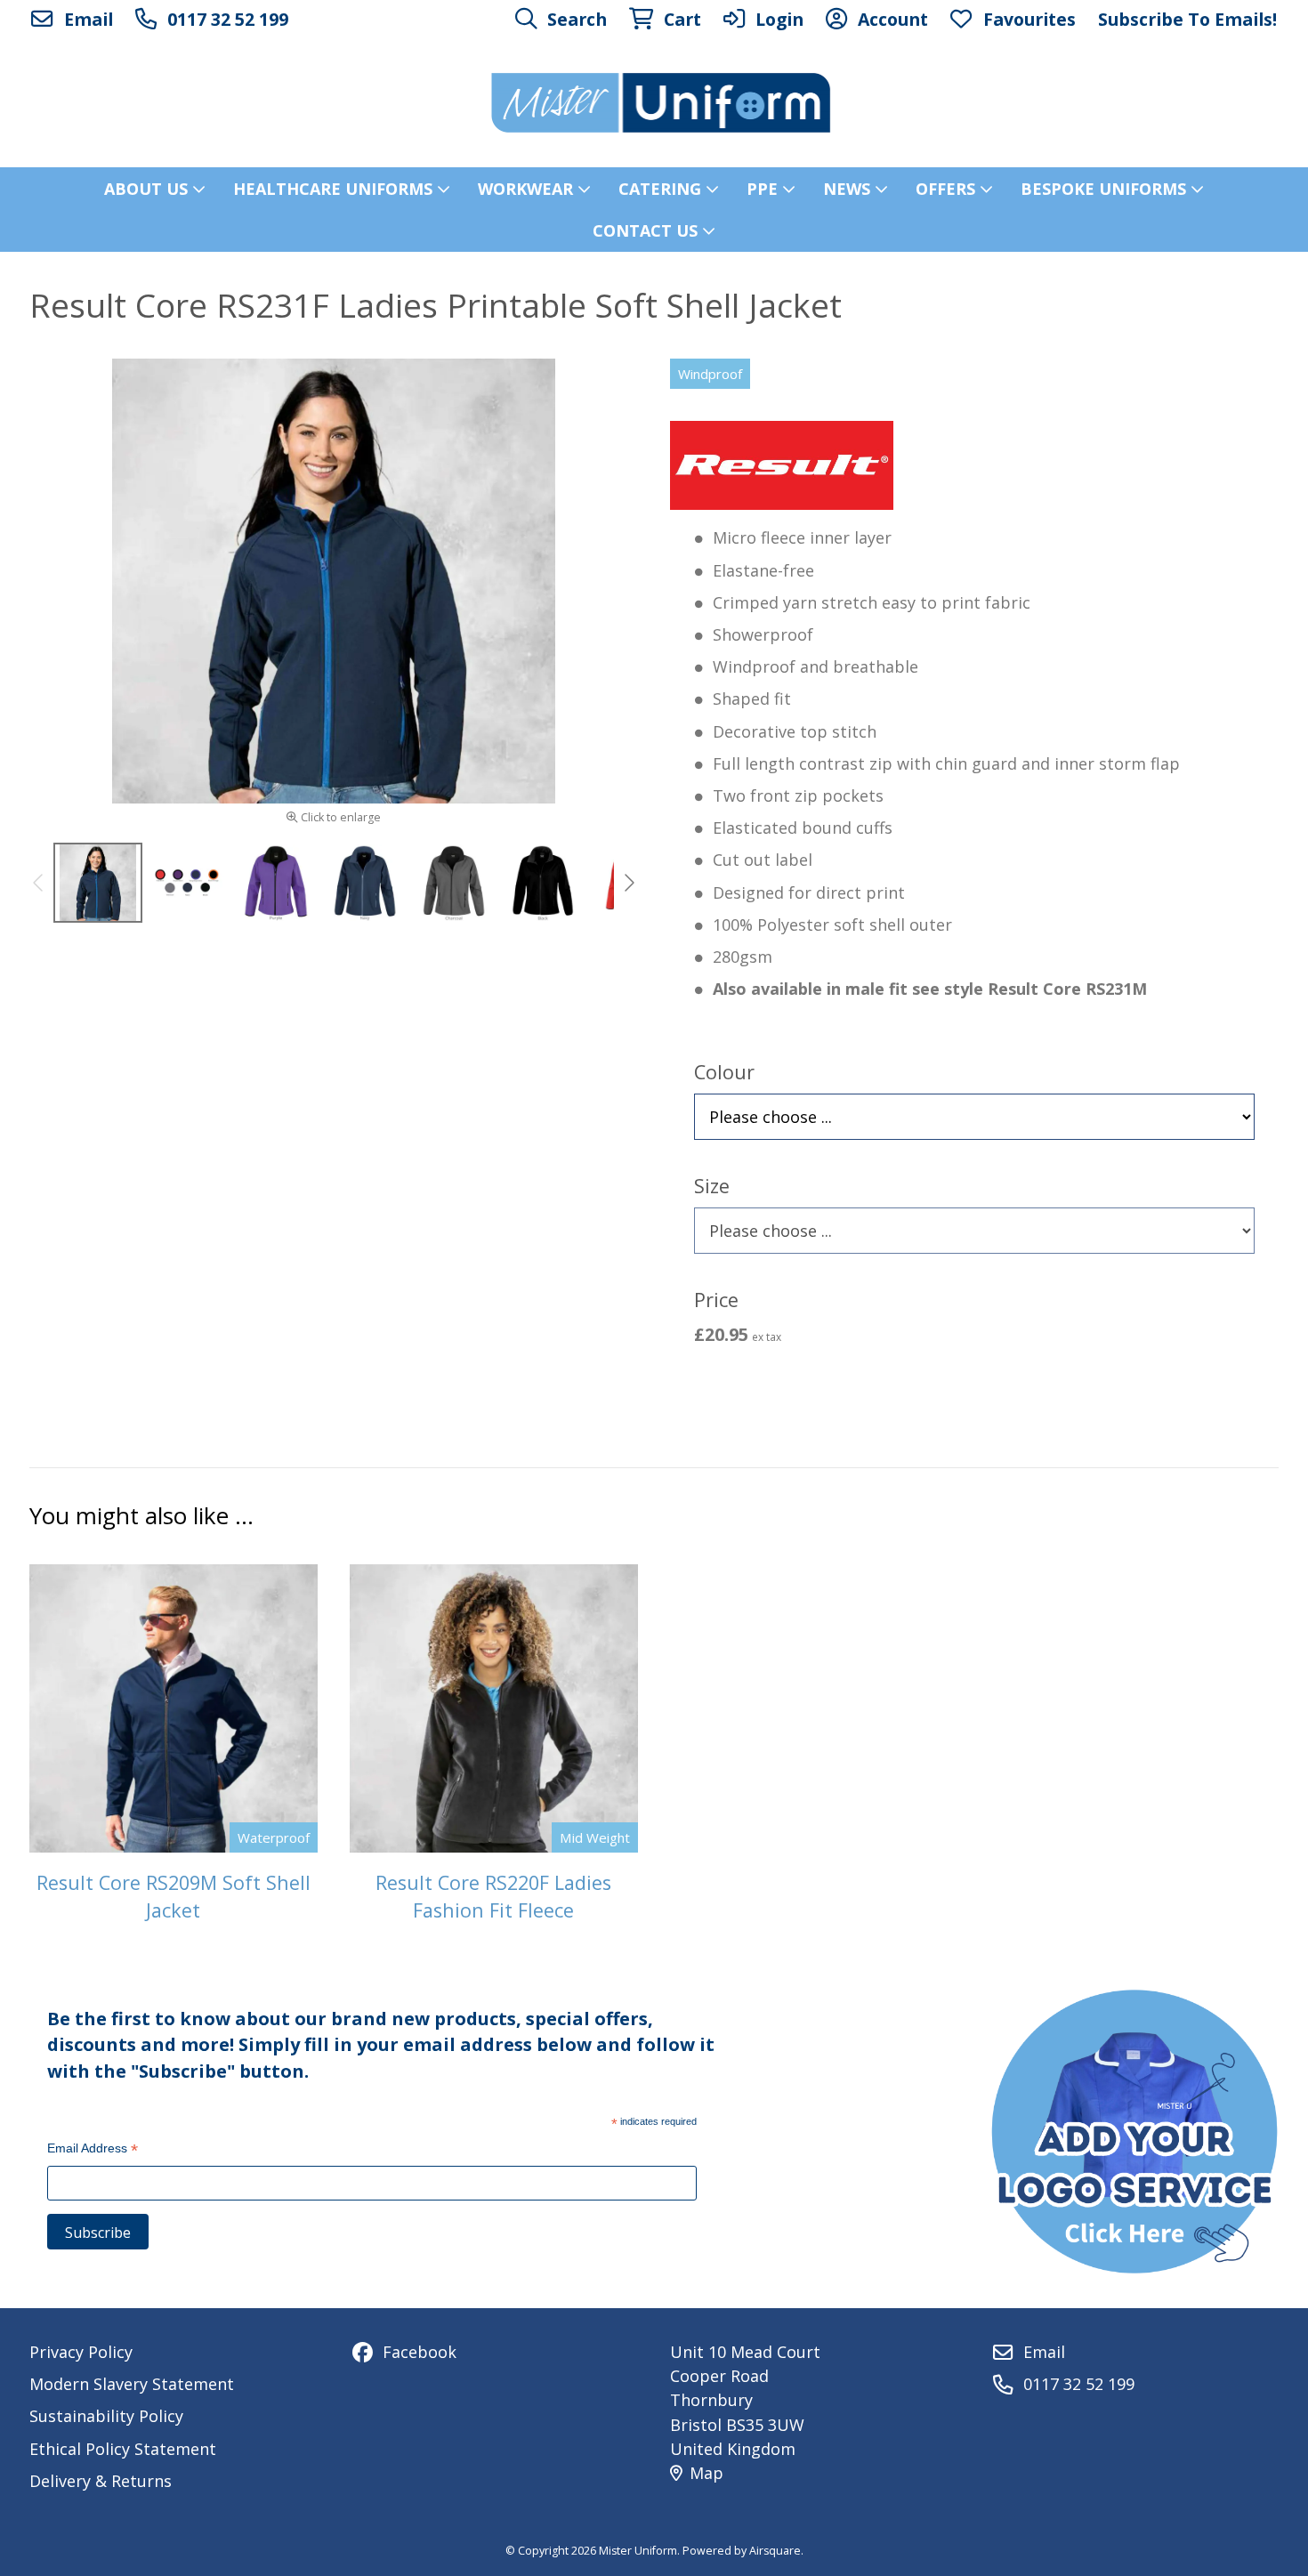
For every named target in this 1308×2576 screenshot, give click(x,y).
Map (706, 2473)
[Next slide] (628, 883)
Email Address (93, 2150)
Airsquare (775, 2551)
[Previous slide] (39, 883)
